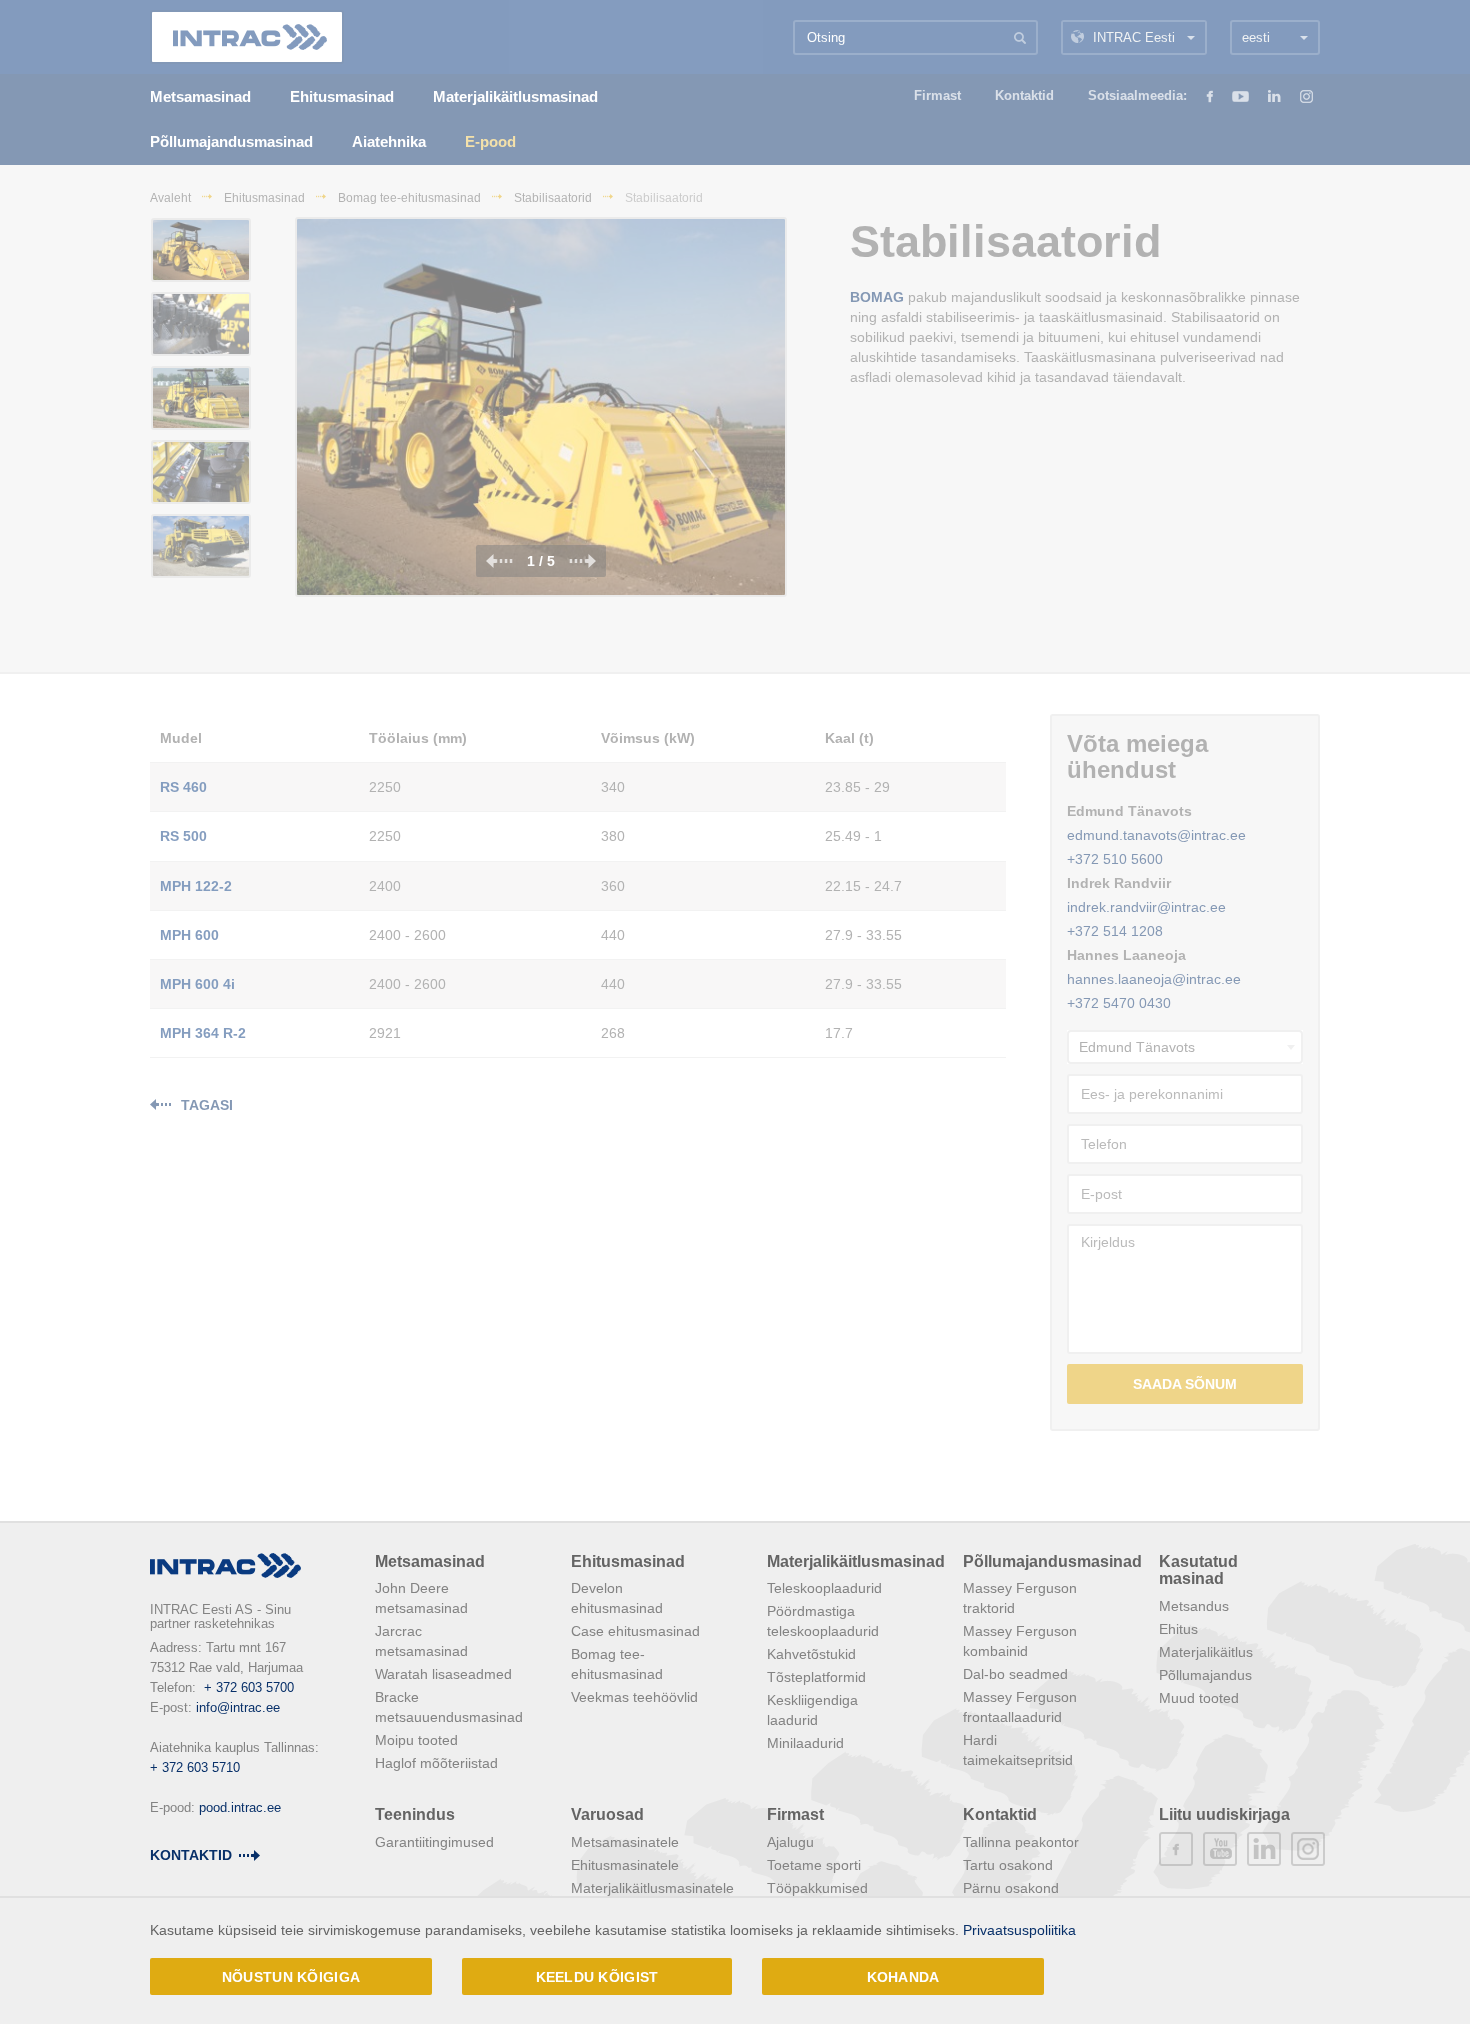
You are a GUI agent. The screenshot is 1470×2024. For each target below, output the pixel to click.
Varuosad (607, 1814)
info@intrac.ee (238, 1707)
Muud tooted (1199, 1698)
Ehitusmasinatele (625, 1865)
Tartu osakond (1008, 1865)
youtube (1220, 1849)
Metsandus (1194, 1606)
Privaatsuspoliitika (1019, 1930)
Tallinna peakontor (1021, 1842)
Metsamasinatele (625, 1842)
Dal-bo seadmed (1015, 1674)
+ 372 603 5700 (249, 1687)
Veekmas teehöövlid (634, 1697)
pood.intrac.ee (240, 1807)
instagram (1308, 1849)
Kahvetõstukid (811, 1654)
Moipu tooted (416, 1740)
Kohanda (903, 1977)
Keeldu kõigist (597, 1977)
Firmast (795, 1814)
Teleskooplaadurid (824, 1588)
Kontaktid (191, 1855)
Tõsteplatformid (816, 1677)
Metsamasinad (430, 1561)
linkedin (1264, 1849)
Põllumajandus (1205, 1675)
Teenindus (415, 1814)
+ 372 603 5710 (195, 1767)
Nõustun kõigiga (291, 1977)
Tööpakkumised (817, 1888)
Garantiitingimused (434, 1842)
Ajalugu (790, 1842)
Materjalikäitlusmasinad (856, 1561)
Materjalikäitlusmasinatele (652, 1888)
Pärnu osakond (1011, 1888)
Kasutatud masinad (1198, 1570)
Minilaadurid (805, 1743)
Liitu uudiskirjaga (1224, 1814)
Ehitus (1178, 1629)
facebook (1176, 1849)
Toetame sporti (814, 1865)
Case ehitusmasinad (635, 1631)
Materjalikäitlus (1206, 1652)
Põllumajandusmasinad (1052, 1561)
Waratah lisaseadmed (443, 1674)
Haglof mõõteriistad (436, 1763)
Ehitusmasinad (628, 1561)
